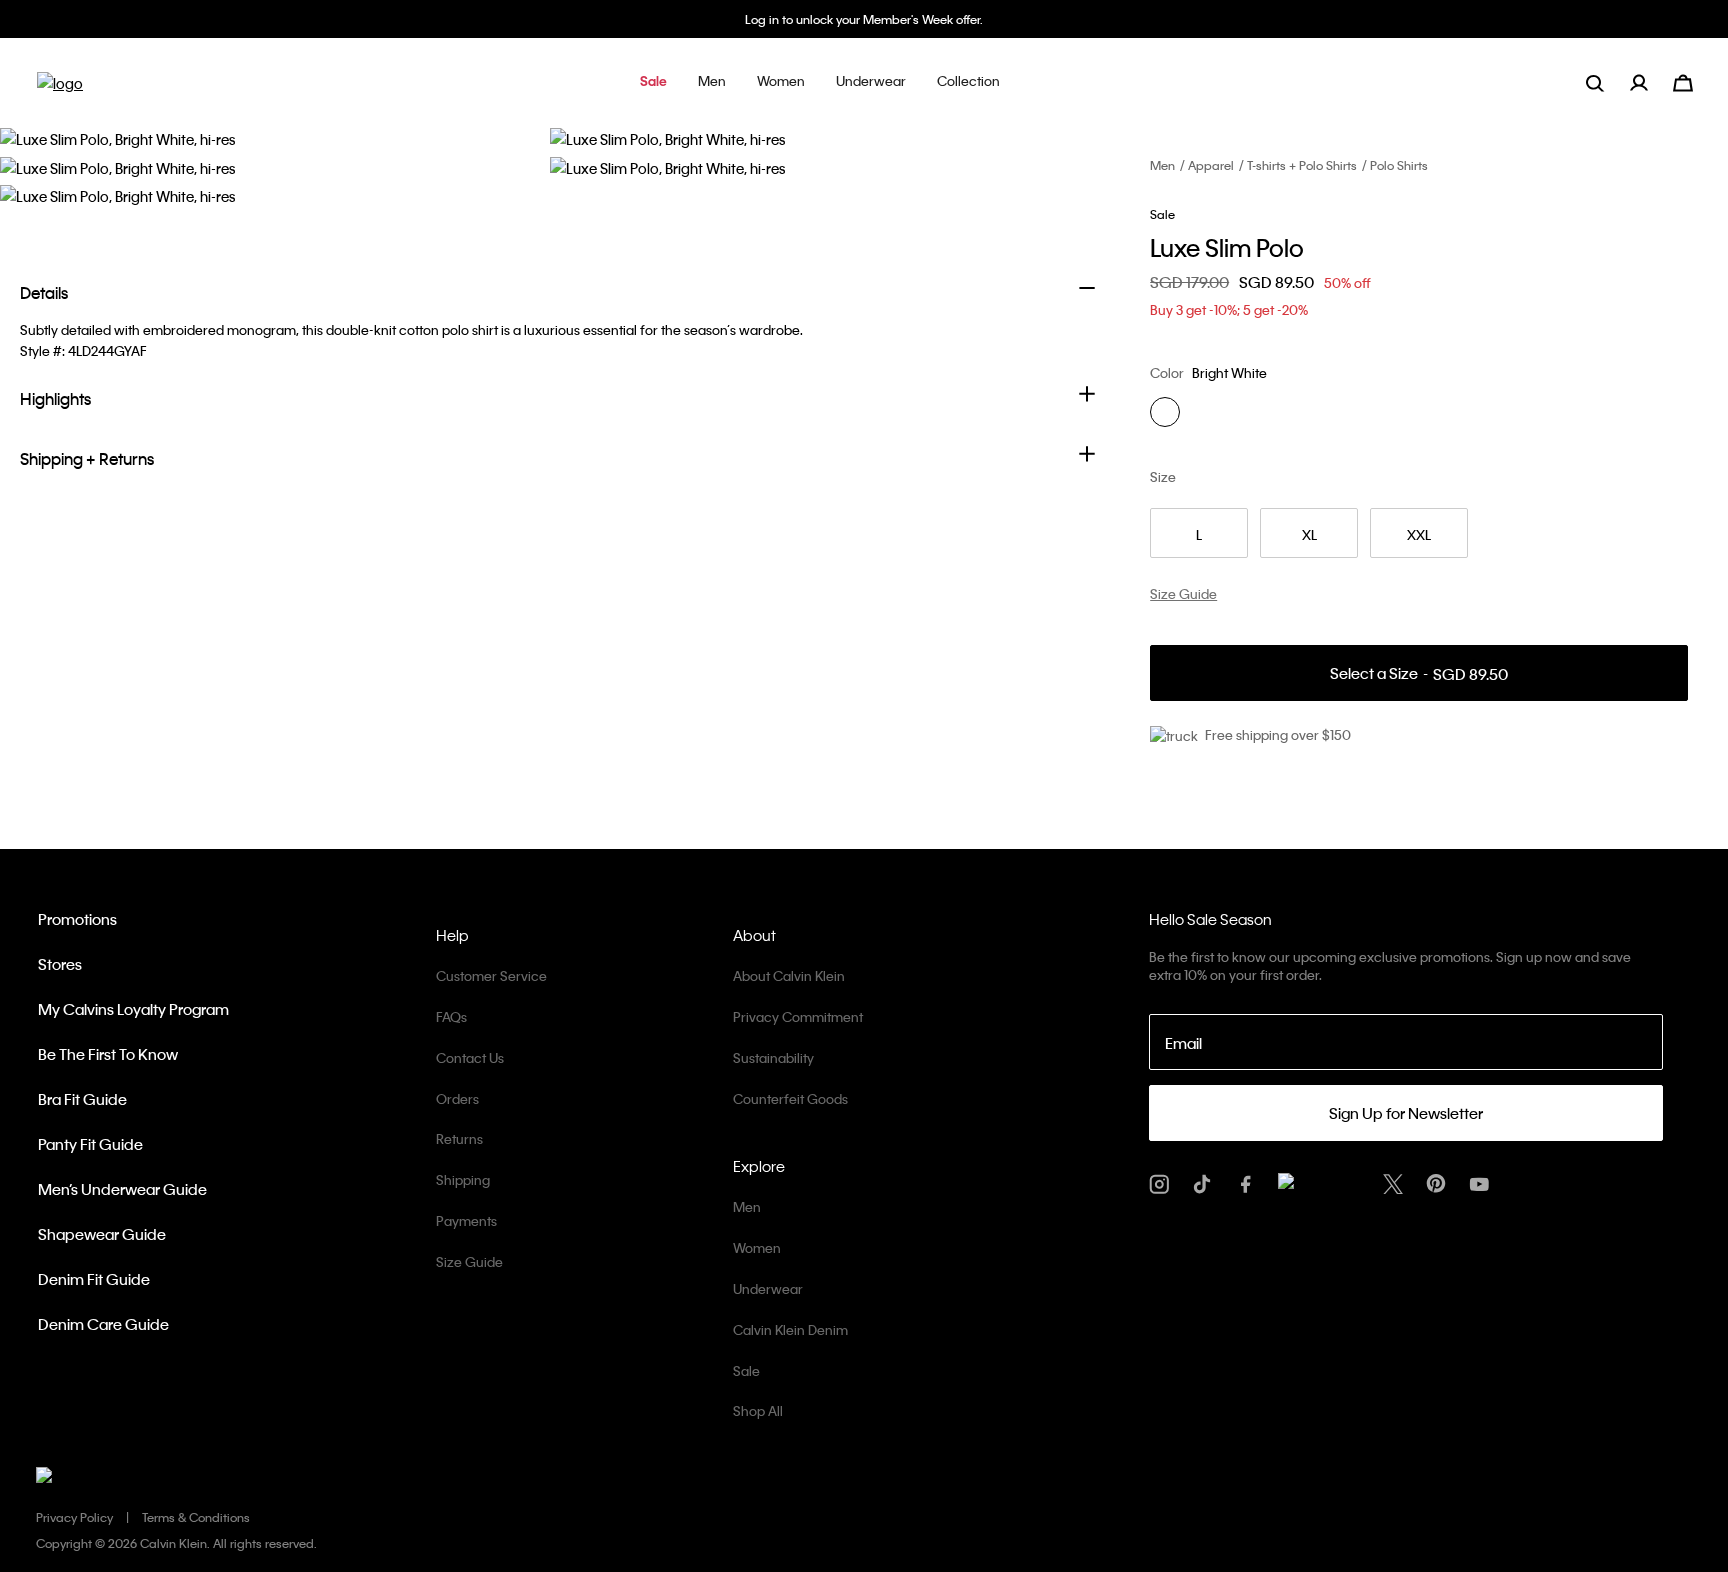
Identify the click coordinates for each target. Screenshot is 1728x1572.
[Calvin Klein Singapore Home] (60, 89)
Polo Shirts (1399, 165)
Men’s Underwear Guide (122, 1189)
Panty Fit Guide (90, 1144)
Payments (466, 1220)
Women (757, 1247)
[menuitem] (1651, 82)
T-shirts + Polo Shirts (1302, 165)
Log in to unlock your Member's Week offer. (864, 19)
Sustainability (773, 1057)
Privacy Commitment (798, 1016)
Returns (459, 1138)
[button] (653, 82)
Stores (60, 964)
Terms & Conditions (196, 1517)
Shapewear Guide (102, 1234)
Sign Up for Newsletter (1406, 1113)
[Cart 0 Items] (1683, 80)
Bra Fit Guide (82, 1099)
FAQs (451, 1016)
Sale (746, 1370)
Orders (457, 1098)
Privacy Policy (74, 1517)
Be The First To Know (108, 1054)
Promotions (77, 919)
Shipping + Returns (87, 458)
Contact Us (470, 1057)
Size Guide (469, 1261)
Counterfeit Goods (790, 1098)
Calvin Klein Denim (790, 1329)
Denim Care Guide (103, 1324)
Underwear (768, 1288)
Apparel (1211, 165)
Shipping (463, 1179)
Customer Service (491, 975)
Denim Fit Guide (94, 1279)
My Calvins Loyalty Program (133, 1009)
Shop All (758, 1410)
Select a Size (1419, 673)
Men (1162, 165)
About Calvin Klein (789, 975)
